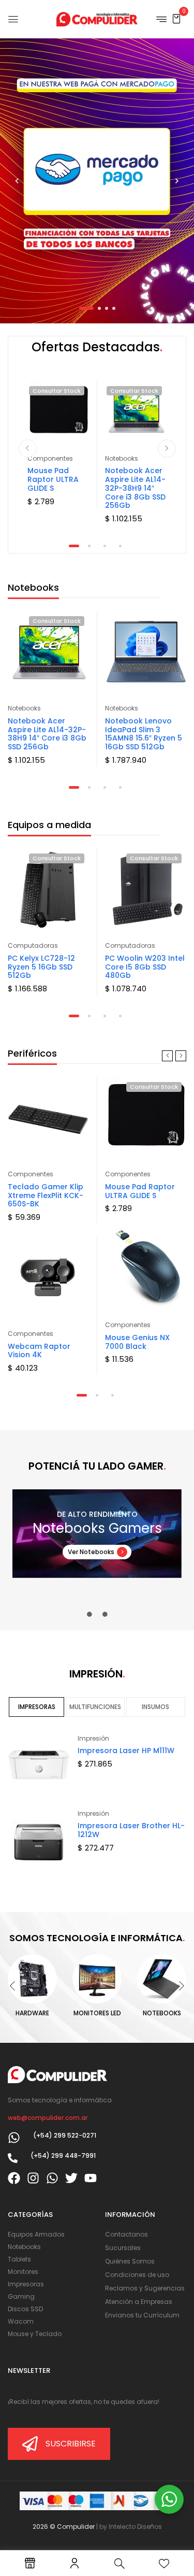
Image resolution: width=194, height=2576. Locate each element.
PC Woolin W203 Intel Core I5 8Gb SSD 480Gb (145, 967)
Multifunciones (95, 1707)
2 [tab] (89, 546)
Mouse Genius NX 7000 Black (137, 1342)
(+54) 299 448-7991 (63, 2155)
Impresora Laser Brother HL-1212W (131, 1830)
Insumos (155, 1707)
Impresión (93, 1738)
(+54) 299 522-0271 (65, 2135)
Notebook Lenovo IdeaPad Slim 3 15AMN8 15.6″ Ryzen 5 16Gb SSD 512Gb (144, 734)
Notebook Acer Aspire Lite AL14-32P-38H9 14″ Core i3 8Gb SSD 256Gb (135, 488)
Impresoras (37, 1707)
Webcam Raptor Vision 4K (39, 1351)
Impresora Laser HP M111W (126, 1750)
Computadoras (33, 945)
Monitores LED (97, 2013)
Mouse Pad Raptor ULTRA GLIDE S (53, 479)
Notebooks (122, 458)
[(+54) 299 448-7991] (13, 2158)
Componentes (50, 458)
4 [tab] (120, 546)
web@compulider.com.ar (48, 2118)
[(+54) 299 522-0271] (14, 2138)
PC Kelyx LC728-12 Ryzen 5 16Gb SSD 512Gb (41, 967)
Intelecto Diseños (135, 2527)
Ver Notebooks (91, 1552)
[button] (176, 18)
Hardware (32, 2013)
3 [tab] (105, 546)
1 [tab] (74, 546)
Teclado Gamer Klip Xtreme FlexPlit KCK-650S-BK (46, 1196)
